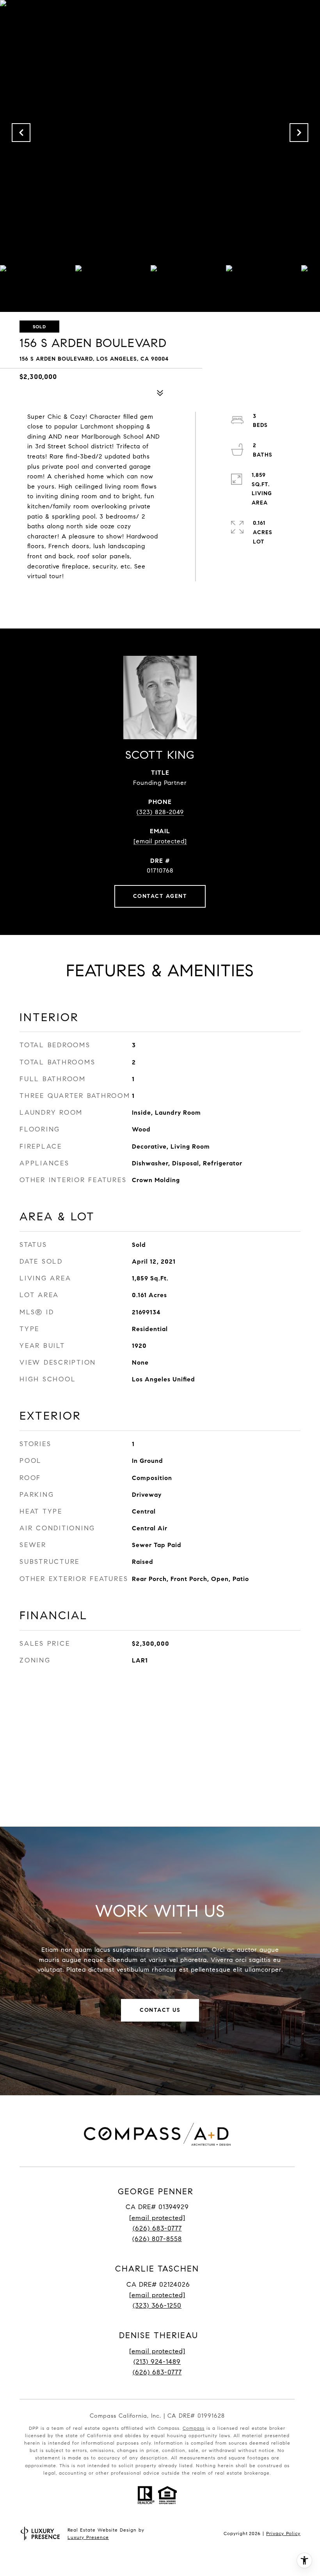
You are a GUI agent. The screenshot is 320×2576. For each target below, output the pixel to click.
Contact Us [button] (160, 2010)
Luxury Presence (88, 2537)
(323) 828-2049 (160, 812)
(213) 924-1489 (157, 2362)
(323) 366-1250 (157, 2306)
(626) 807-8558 (157, 2239)
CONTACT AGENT (160, 896)
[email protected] (157, 2351)
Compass (194, 2428)
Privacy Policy (283, 2533)
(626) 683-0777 (157, 2228)
